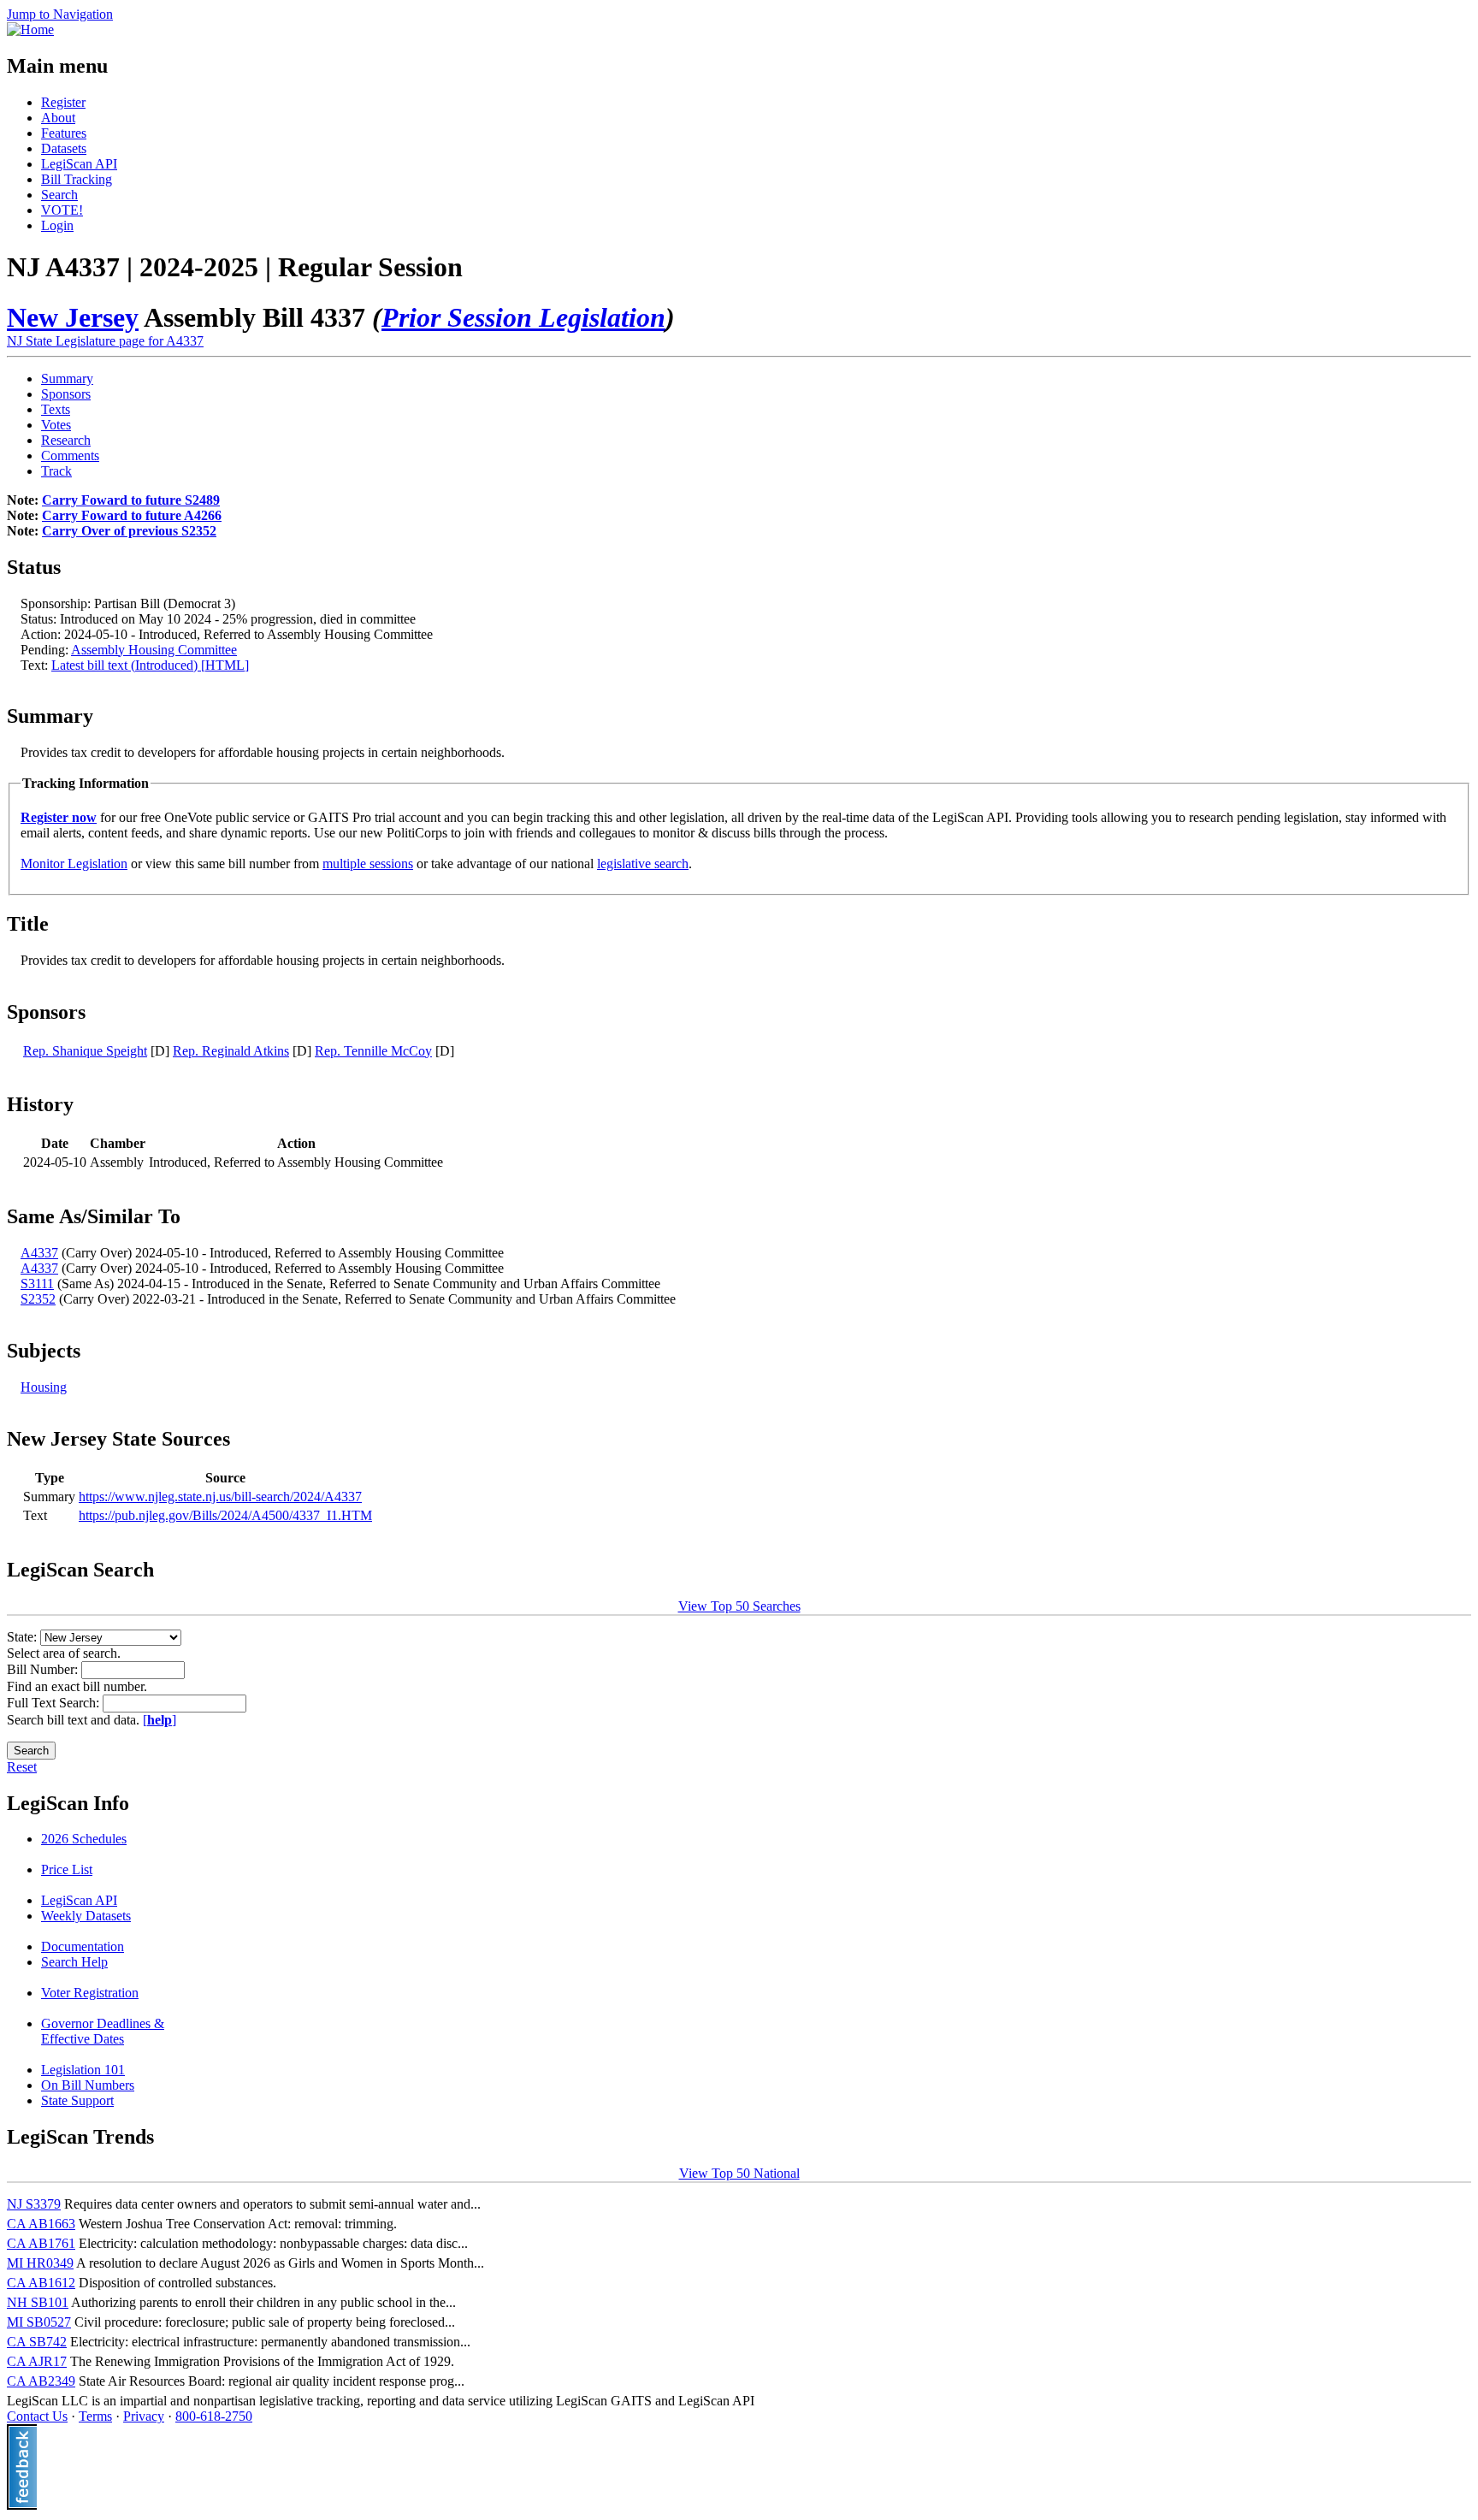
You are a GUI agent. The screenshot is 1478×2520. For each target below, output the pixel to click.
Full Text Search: (55, 1703)
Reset (22, 1767)
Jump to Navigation (60, 14)
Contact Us (37, 2416)
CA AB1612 (41, 2283)
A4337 (39, 1253)
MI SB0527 (39, 2322)
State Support (77, 2100)
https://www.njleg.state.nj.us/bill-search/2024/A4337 (220, 1497)
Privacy (144, 2416)
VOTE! (62, 210)
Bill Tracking (77, 179)
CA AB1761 (41, 2243)
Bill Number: (44, 1669)
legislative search (643, 864)
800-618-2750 (214, 2416)
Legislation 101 (83, 2070)
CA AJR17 (37, 2361)
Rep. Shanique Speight (85, 1051)
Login (57, 225)
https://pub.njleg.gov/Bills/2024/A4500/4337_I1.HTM (225, 1515)
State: (24, 1637)
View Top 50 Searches (739, 1606)
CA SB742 (37, 2342)
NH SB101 (38, 2302)
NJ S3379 (34, 2204)
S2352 (38, 1299)
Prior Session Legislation (523, 317)
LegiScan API (79, 164)
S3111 (37, 1284)
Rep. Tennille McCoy (373, 1051)
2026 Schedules (84, 1839)
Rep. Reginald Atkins (231, 1051)
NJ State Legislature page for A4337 (105, 341)
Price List (67, 1869)
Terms (95, 2416)
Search (59, 195)
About (58, 118)
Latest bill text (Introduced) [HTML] (150, 665)
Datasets (64, 148)
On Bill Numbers (88, 2085)
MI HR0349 (40, 2263)
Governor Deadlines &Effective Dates (103, 2031)
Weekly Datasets (86, 1916)
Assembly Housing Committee (154, 650)
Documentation (83, 1946)
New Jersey (73, 317)
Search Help (74, 1962)
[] (160, 1720)
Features (64, 133)
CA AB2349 (41, 2381)
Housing (44, 1387)
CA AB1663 (41, 2224)
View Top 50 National (739, 2173)
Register (63, 102)
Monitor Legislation (74, 864)
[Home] (30, 30)
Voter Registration (90, 1993)
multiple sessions (368, 864)
